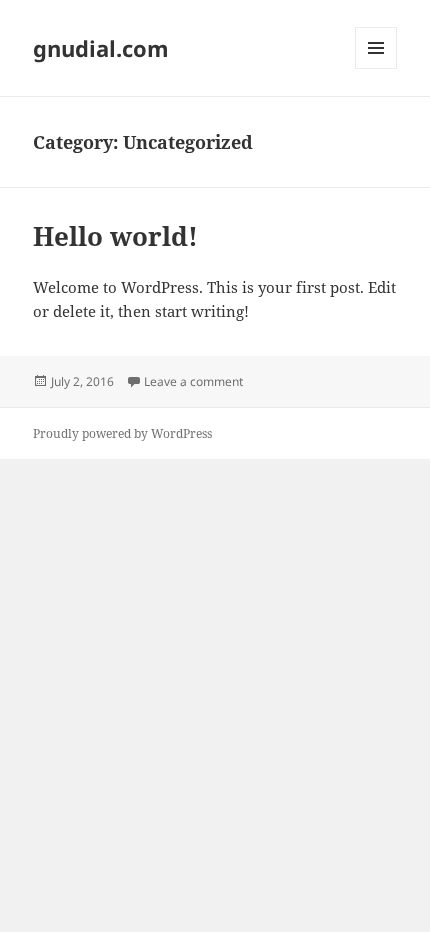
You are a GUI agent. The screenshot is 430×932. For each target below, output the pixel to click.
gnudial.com (101, 48)
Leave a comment (193, 381)
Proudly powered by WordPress (122, 433)
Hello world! (115, 236)
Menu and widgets (376, 68)
